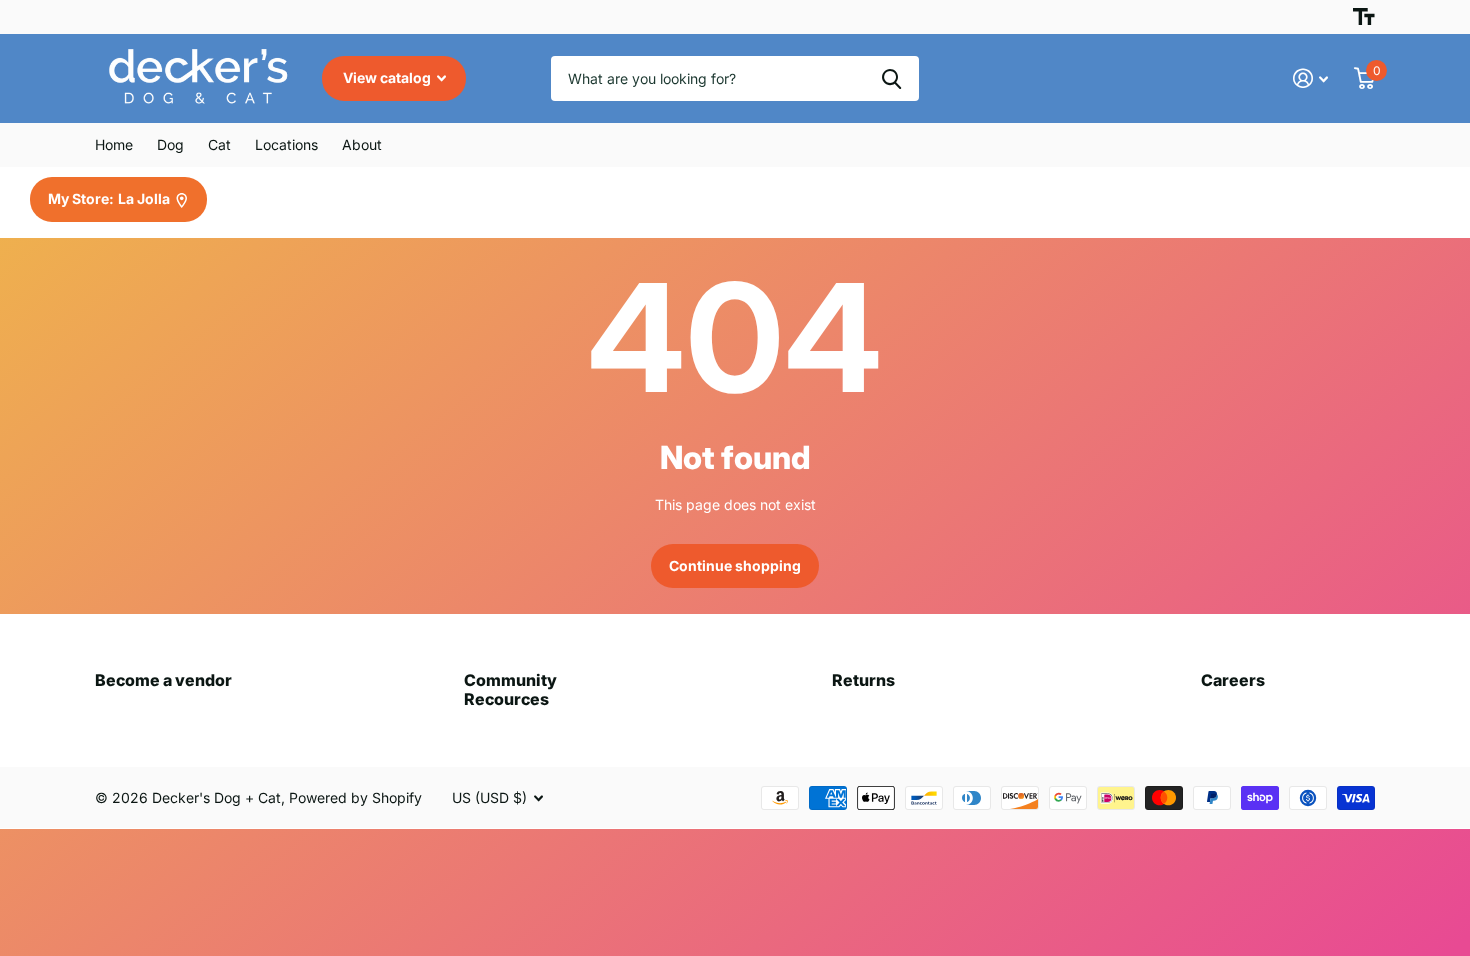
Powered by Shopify (355, 797)
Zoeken (891, 78)
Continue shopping (735, 565)
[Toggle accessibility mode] (1364, 17)
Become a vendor (163, 680)
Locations (286, 144)
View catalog (388, 77)
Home (114, 144)
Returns (863, 680)
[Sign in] (1310, 78)
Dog (170, 144)
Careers (1233, 680)
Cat (219, 144)
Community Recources (510, 689)
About (362, 144)
